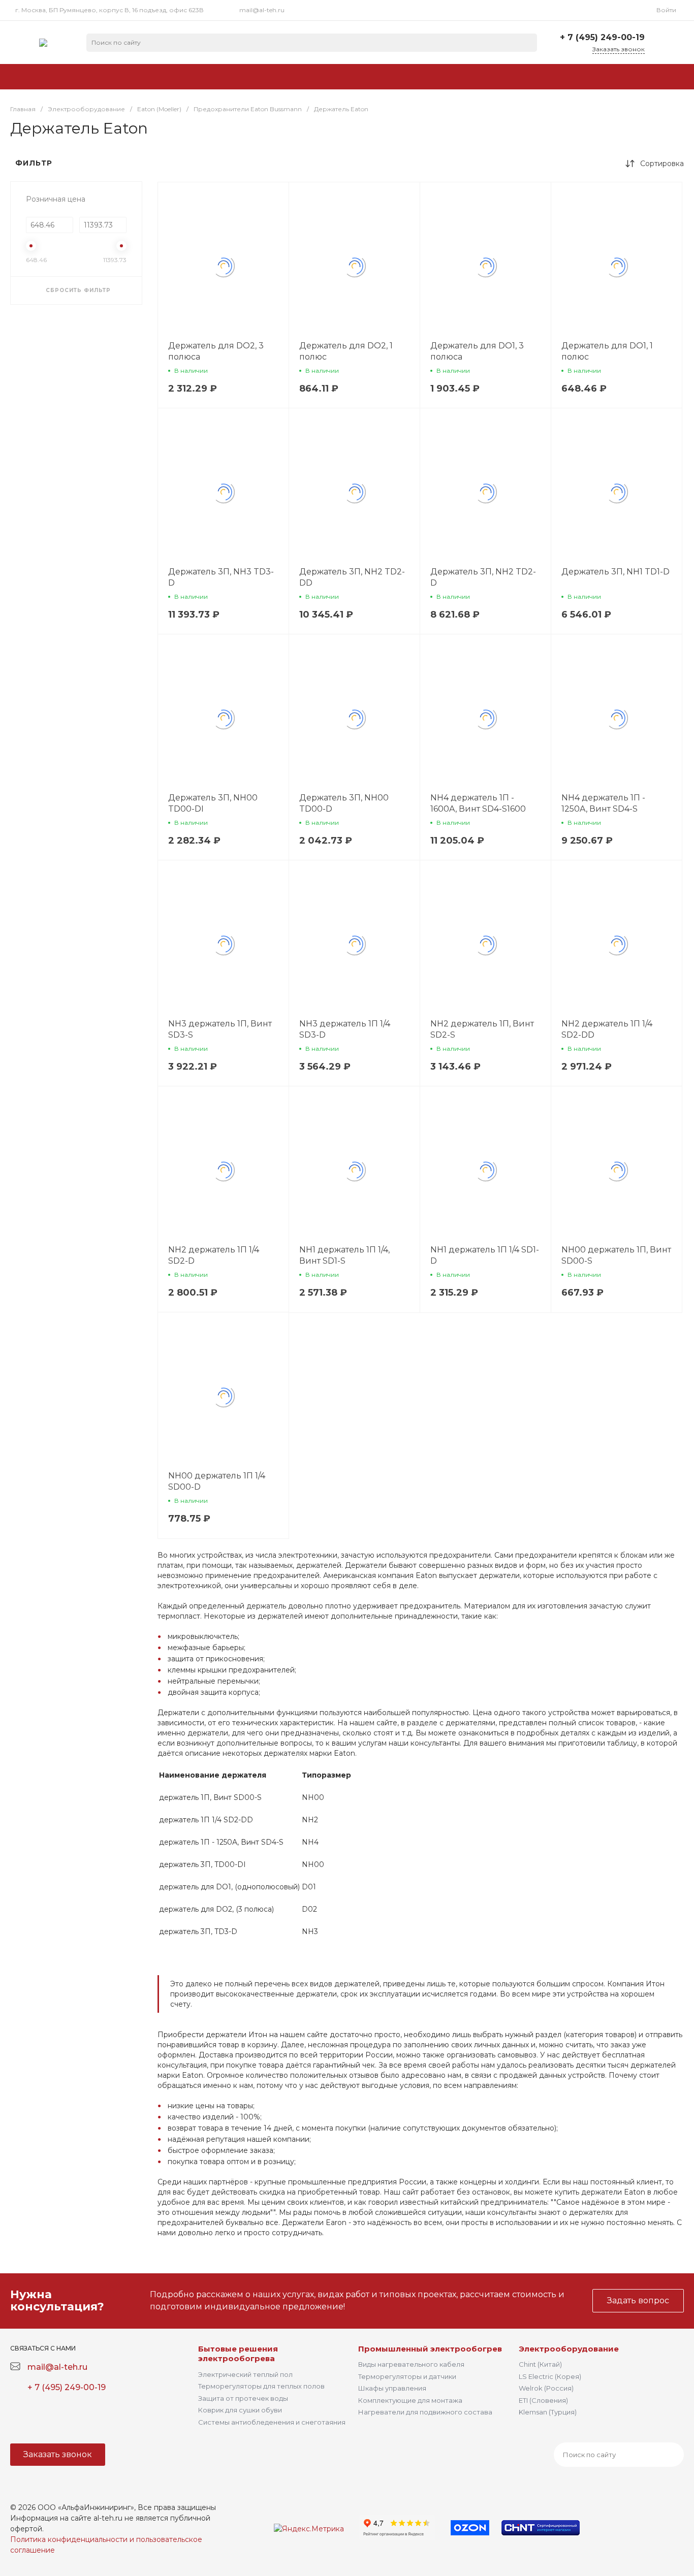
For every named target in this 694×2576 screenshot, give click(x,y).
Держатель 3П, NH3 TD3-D (221, 577)
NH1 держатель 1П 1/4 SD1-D (485, 1255)
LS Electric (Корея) (550, 2376)
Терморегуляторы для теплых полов (261, 2386)
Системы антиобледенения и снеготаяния (272, 2422)
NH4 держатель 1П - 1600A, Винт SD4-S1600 (478, 803)
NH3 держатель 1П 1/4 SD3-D (345, 1029)
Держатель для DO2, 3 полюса (216, 351)
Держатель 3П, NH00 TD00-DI (213, 803)
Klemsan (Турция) (548, 2412)
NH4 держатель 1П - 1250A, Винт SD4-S (603, 803)
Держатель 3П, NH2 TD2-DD (352, 577)
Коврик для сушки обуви (240, 2410)
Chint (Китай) (540, 2364)
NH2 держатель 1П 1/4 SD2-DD (607, 1029)
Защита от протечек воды (243, 2398)
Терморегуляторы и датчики (407, 2376)
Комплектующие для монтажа (410, 2400)
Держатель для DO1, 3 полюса (477, 351)
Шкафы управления (392, 2388)
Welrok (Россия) (546, 2388)
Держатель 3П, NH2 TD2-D (483, 577)
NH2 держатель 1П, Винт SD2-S (482, 1029)
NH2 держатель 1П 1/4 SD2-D (214, 1255)
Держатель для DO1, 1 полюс (607, 351)
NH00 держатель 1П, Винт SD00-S (616, 1255)
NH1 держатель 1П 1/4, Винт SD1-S (344, 1255)
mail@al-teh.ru (262, 10)
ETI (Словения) (543, 2400)
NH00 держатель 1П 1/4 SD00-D (217, 1481)
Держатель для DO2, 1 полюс (346, 351)
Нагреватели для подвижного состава (425, 2412)
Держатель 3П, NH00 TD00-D (344, 803)
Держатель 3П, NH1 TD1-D (616, 572)
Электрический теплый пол (245, 2374)
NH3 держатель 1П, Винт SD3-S (220, 1029)
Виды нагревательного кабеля (411, 2364)
